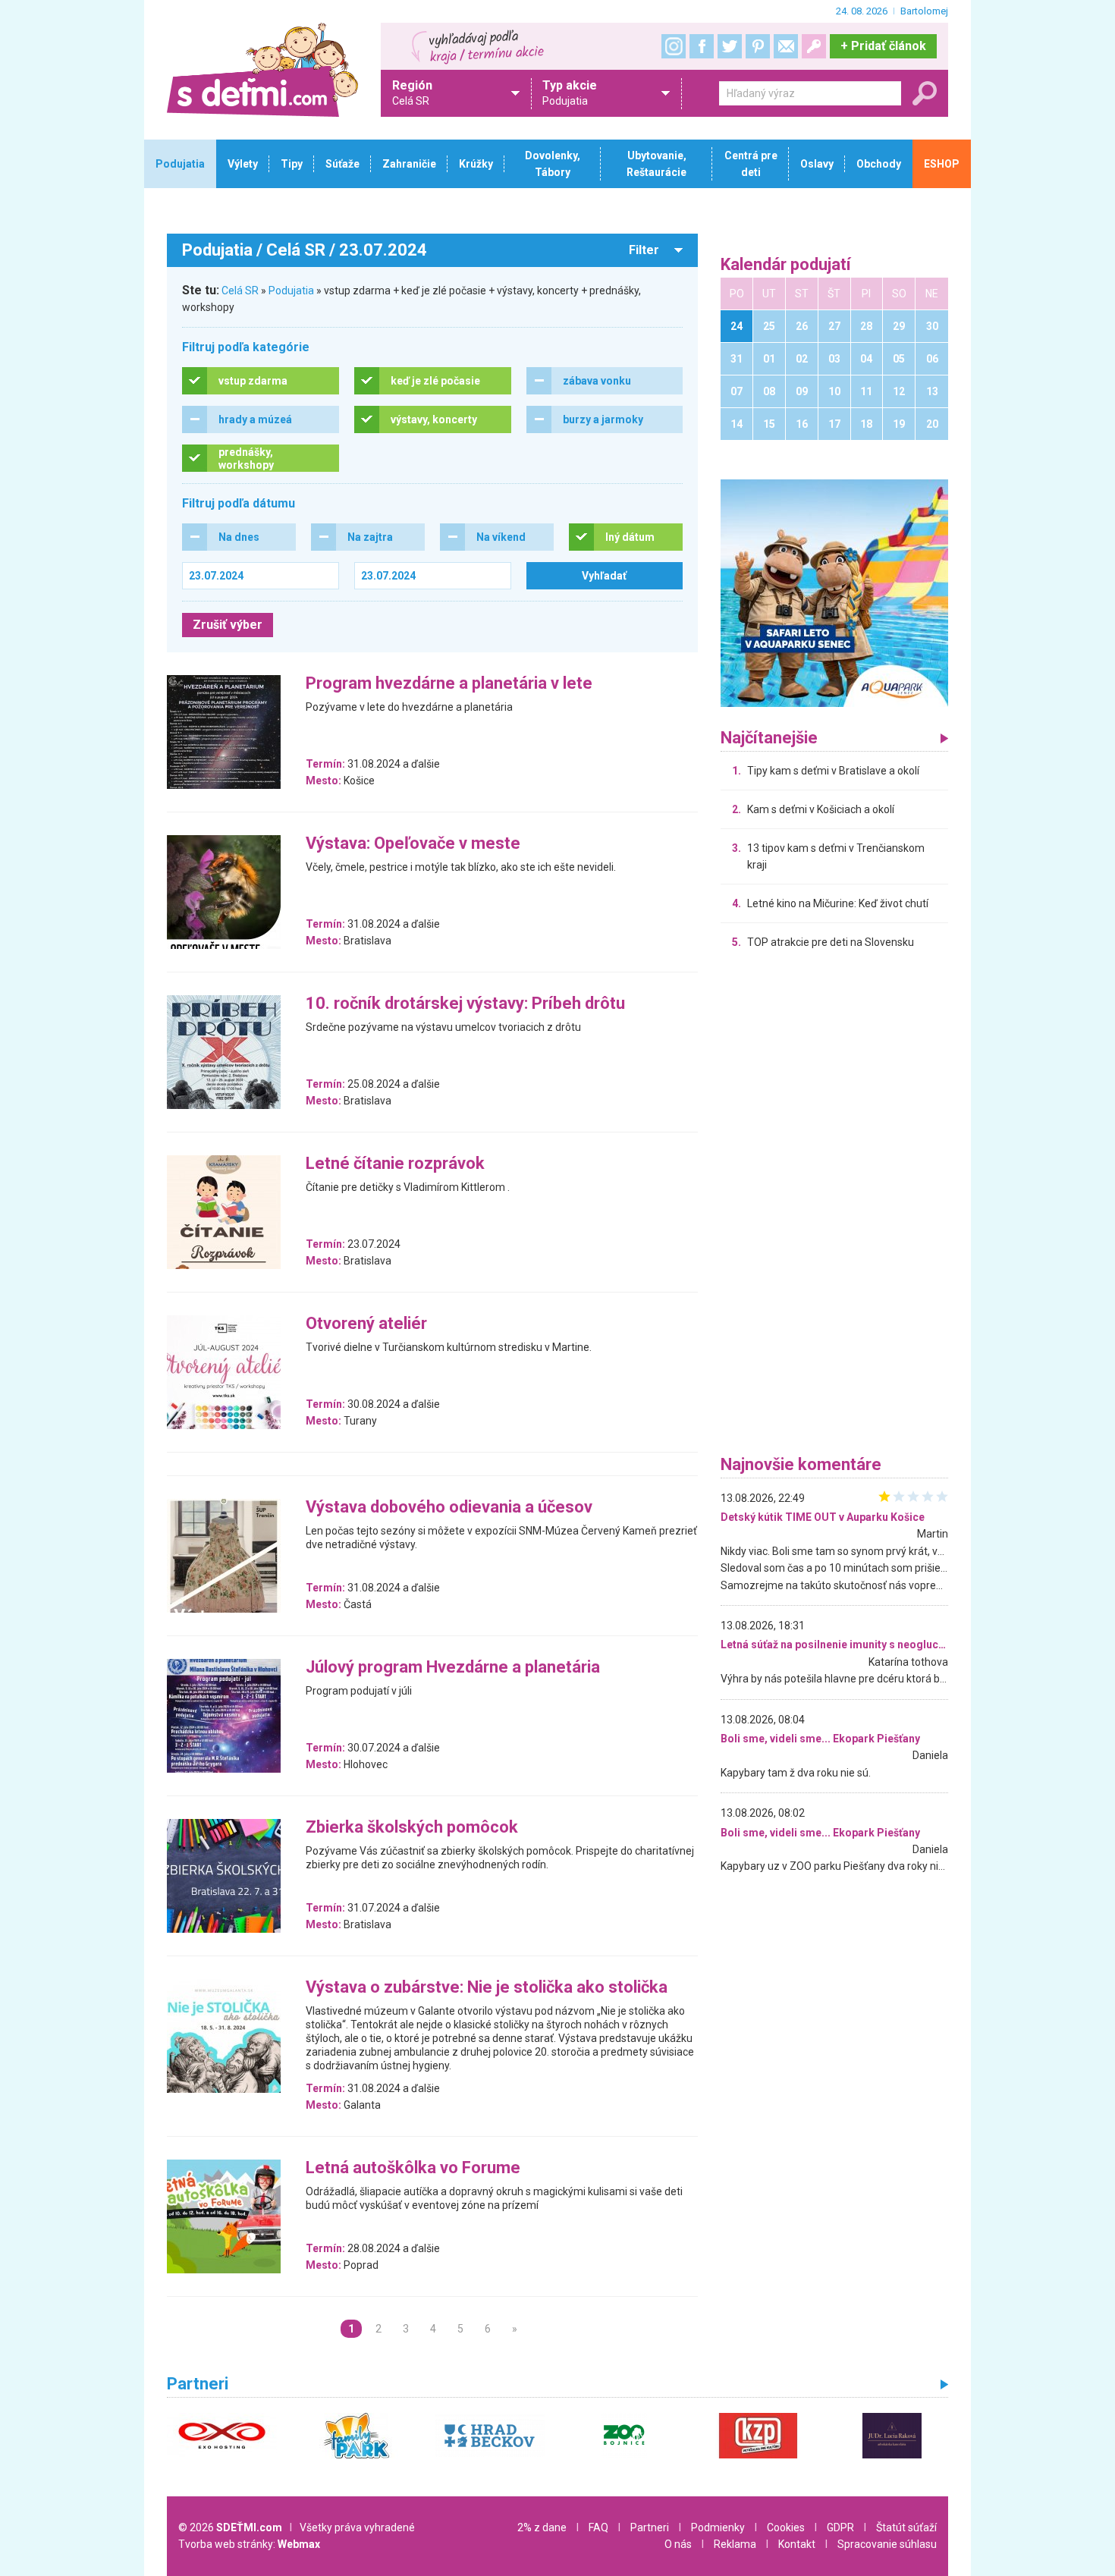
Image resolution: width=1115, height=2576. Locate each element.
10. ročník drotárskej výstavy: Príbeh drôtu (465, 1004)
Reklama (735, 2544)
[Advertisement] (834, 1206)
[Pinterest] (758, 46)
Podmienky (718, 2527)
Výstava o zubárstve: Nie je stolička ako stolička (487, 1988)
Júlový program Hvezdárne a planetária (453, 1668)
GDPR (840, 2527)
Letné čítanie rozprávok (395, 1164)
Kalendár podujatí (786, 265)
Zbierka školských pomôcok (412, 1828)
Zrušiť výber (228, 625)
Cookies (786, 2527)
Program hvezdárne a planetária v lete (449, 684)
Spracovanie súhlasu (887, 2544)
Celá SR (240, 291)
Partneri (650, 2527)
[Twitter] (730, 46)
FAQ (598, 2527)
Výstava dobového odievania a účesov (449, 1508)
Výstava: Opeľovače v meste (413, 844)
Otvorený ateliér (366, 1324)
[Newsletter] (786, 46)
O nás (678, 2544)
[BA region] (834, 592)
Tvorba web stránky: (249, 2544)
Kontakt (797, 2544)
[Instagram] (674, 46)
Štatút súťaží (906, 2527)
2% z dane (542, 2527)
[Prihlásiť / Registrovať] (814, 46)
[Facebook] (702, 46)
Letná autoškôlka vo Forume (413, 2168)
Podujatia (291, 291)
